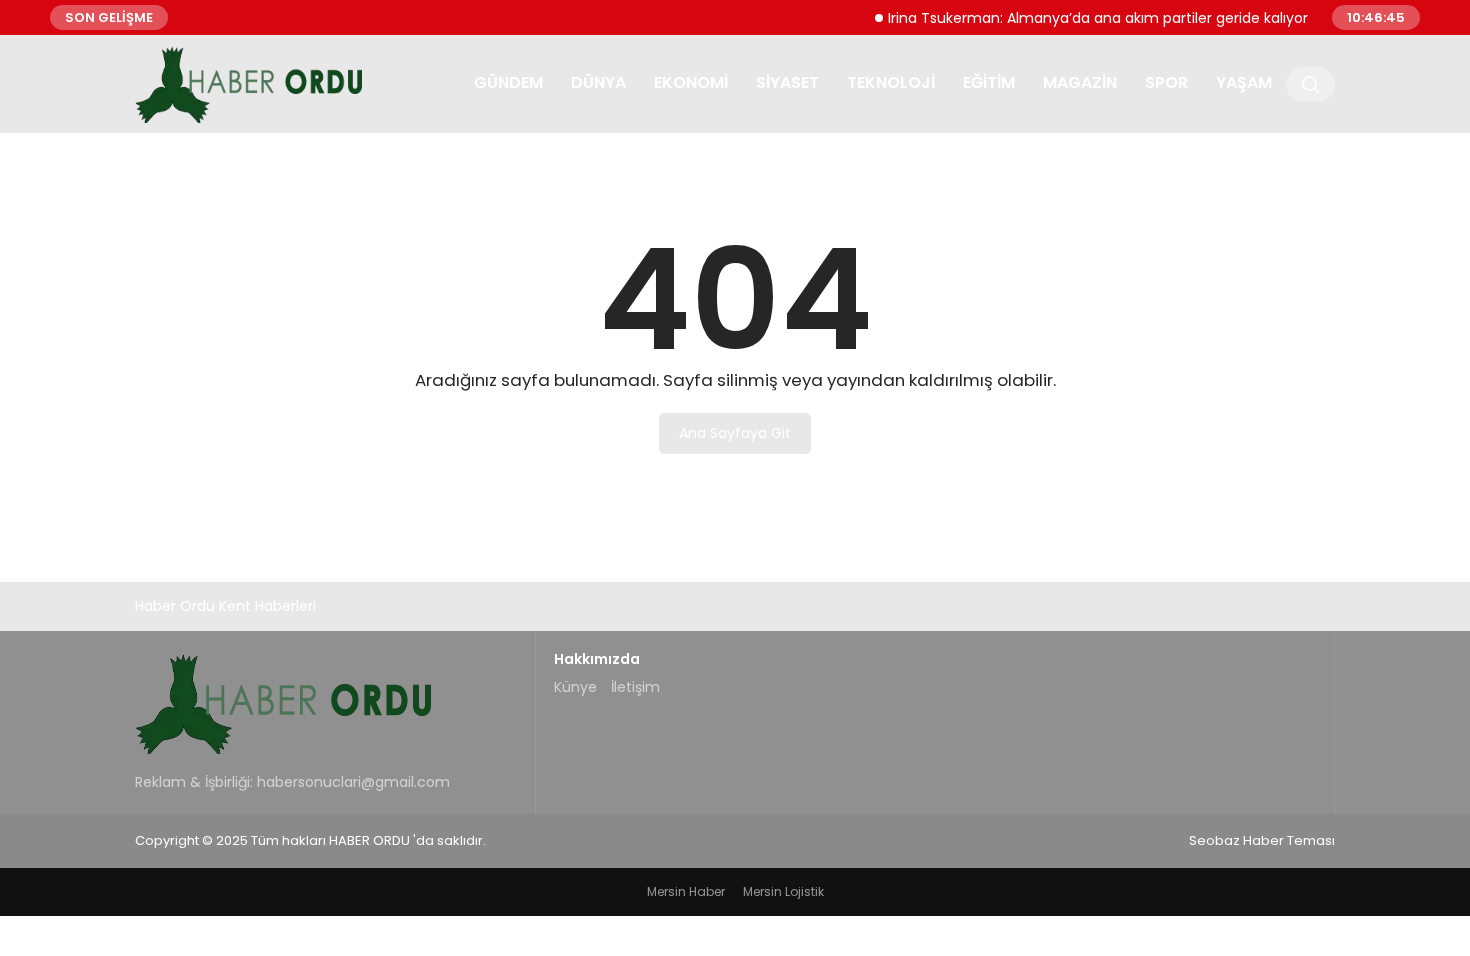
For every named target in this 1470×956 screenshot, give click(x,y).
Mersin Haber (686, 891)
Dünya (598, 82)
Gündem (508, 82)
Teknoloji (891, 82)
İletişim (635, 687)
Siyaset (787, 82)
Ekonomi (691, 82)
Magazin (1080, 82)
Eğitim (989, 82)
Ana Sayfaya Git (735, 433)
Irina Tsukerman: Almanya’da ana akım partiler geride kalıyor (1088, 17)
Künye (575, 687)
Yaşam (1244, 82)
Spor (1166, 82)
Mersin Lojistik (783, 891)
